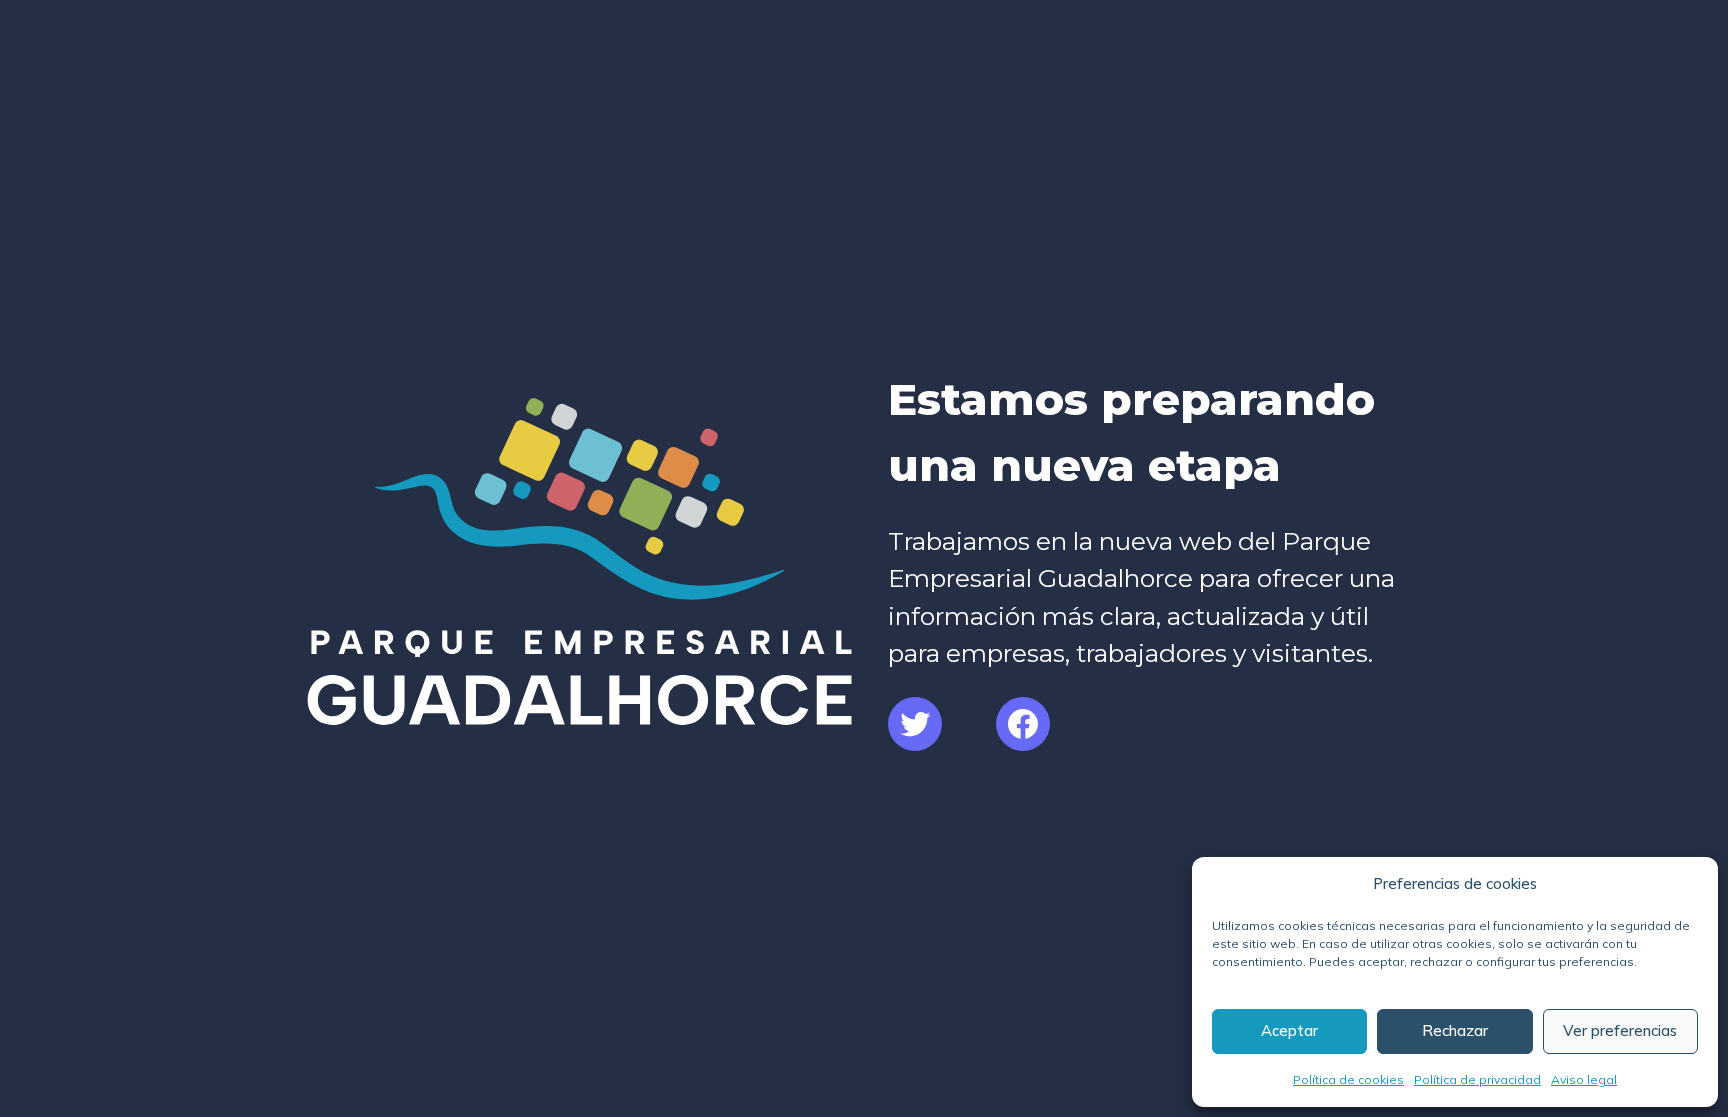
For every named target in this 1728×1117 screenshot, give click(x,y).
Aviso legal (1584, 1079)
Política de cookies (1348, 1079)
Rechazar (1455, 1030)
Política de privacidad (1477, 1079)
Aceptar (1289, 1030)
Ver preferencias (1620, 1030)
